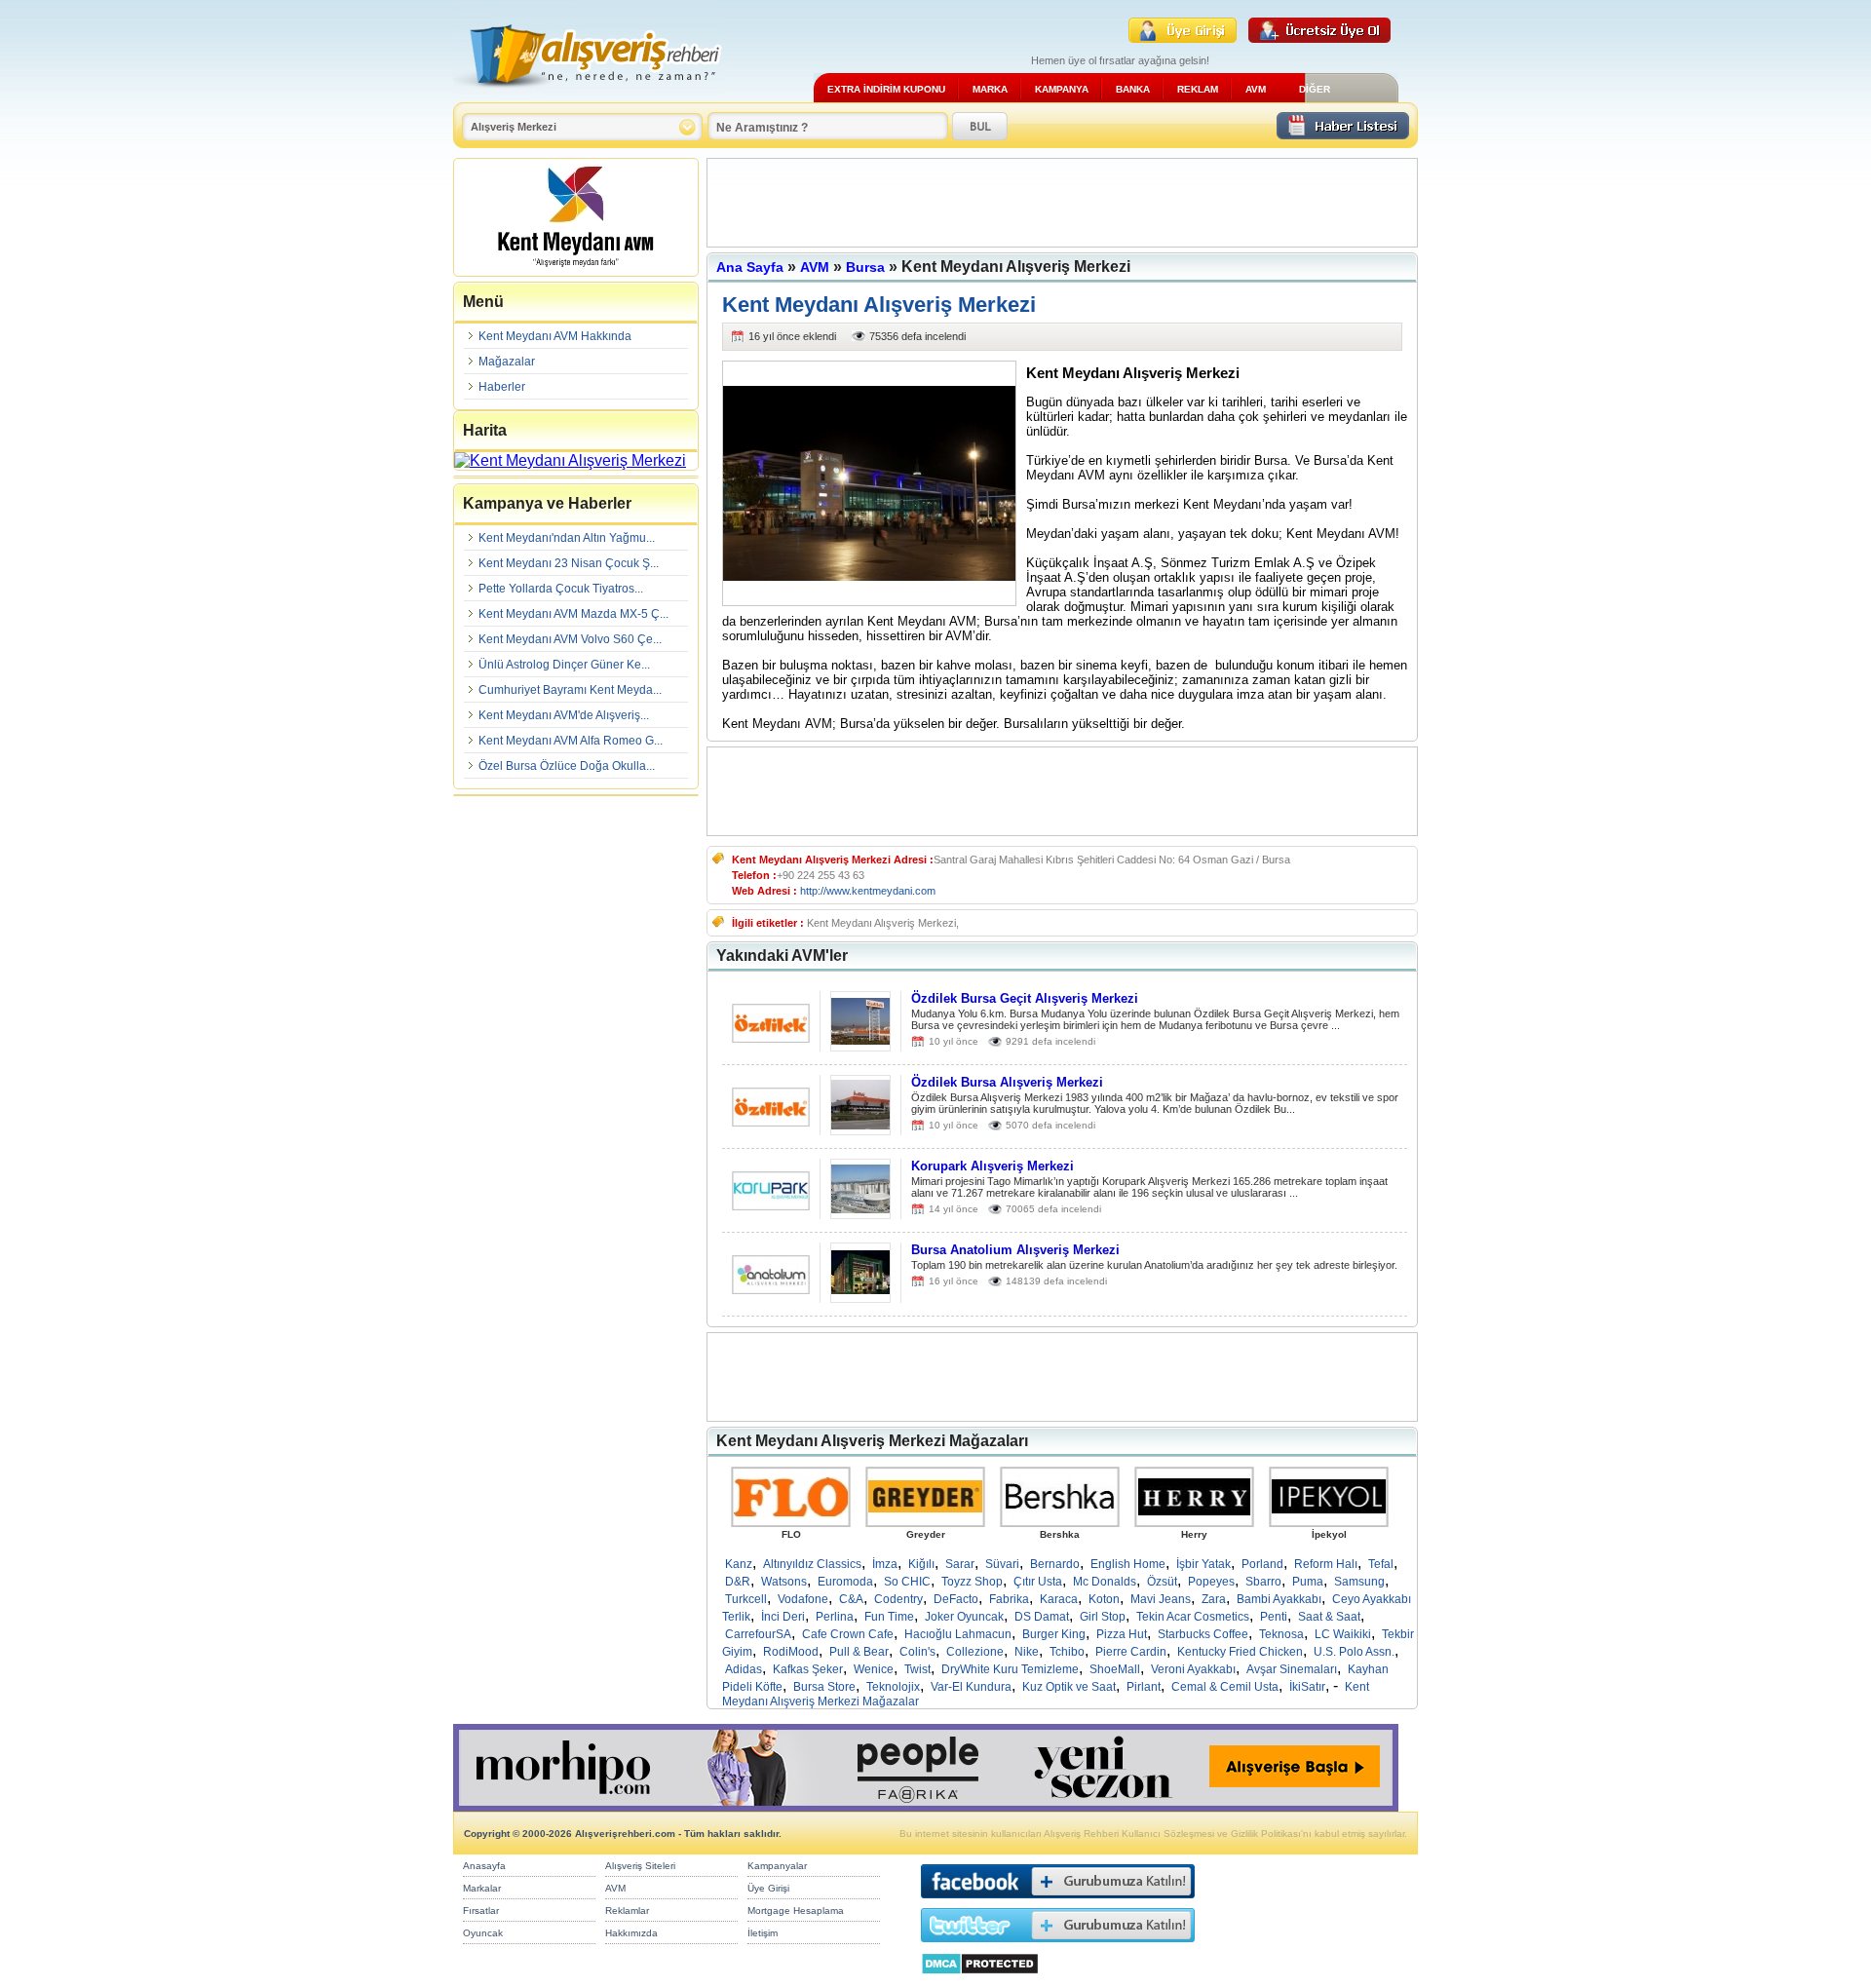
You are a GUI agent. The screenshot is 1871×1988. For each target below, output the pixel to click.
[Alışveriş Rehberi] (588, 95)
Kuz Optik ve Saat (1069, 1687)
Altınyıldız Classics (812, 1564)
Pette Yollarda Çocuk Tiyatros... (561, 589)
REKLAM (1198, 89)
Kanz (739, 1564)
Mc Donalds (1105, 1582)
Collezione (975, 1652)
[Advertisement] (1062, 203)
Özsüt (1162, 1582)
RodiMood (791, 1652)
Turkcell (746, 1599)
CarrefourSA (758, 1634)
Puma (1308, 1582)
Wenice (874, 1669)
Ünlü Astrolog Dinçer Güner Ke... (564, 665)
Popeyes (1211, 1582)
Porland (1262, 1564)
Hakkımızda (631, 1933)
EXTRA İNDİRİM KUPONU (886, 89)
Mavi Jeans (1161, 1599)
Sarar (960, 1564)
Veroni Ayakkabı (1193, 1669)
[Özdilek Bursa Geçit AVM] (771, 1037)
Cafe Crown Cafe (848, 1634)
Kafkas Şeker (808, 1669)
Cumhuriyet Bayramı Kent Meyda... (570, 690)
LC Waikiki (1343, 1634)
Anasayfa (484, 1866)
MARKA (990, 89)
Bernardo (1055, 1564)
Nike (1027, 1652)
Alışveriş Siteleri (640, 1866)
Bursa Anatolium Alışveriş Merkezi (1015, 1250)
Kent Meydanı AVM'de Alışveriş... (564, 715)
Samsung (1359, 1582)
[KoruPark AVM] (771, 1205)
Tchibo (1067, 1652)
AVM (1256, 89)
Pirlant (1144, 1687)
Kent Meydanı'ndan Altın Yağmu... (567, 538)
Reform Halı (1326, 1564)
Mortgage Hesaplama (796, 1911)
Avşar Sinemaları (1292, 1669)
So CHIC (907, 1582)
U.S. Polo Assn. (1354, 1652)
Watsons (784, 1582)
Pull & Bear (859, 1652)
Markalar (482, 1888)
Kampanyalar (777, 1866)
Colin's (917, 1652)
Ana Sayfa (750, 267)
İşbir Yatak (1203, 1564)
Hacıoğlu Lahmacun (958, 1634)
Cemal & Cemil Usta (1225, 1687)
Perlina (835, 1617)
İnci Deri (783, 1617)
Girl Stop (1103, 1617)
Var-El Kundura (971, 1687)
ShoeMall (1115, 1669)
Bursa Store (824, 1687)
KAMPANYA (1062, 89)
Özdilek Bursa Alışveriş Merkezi (1007, 1082)
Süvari (1002, 1564)
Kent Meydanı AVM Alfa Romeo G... (571, 741)
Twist (917, 1669)
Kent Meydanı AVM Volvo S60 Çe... (570, 639)
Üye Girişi (768, 1888)
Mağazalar (507, 362)
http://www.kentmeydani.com (868, 891)
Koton (1104, 1599)
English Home (1128, 1564)
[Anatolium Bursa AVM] (771, 1289)
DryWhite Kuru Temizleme (1010, 1669)
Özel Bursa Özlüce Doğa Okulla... (567, 766)
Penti (1274, 1617)
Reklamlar (627, 1911)
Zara (1214, 1599)
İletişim (763, 1933)
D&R (738, 1582)
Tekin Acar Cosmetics (1193, 1617)
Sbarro (1263, 1582)
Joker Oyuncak (964, 1617)
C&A (851, 1599)
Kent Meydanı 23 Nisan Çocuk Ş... (569, 563)
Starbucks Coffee (1203, 1634)
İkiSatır (1307, 1687)
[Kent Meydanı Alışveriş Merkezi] (576, 272)
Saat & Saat (1329, 1617)
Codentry (898, 1599)
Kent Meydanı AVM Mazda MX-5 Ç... (573, 614)
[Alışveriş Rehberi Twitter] (1058, 1947)
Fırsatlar (481, 1911)
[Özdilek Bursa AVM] (771, 1121)
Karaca (1059, 1599)
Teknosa (1281, 1634)
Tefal (1381, 1564)
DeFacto (956, 1599)
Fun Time (889, 1617)
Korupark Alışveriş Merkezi (993, 1166)
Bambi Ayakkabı (1279, 1599)
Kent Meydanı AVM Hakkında (555, 336)
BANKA (1133, 89)
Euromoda (845, 1582)
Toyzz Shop (972, 1582)
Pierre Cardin (1131, 1652)
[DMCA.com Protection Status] (980, 1980)
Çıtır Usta (1038, 1582)
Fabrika (1009, 1599)
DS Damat (1042, 1617)
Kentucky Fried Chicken (1240, 1652)
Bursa (865, 267)
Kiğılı (921, 1564)
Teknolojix (893, 1687)
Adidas (744, 1669)
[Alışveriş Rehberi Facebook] (1058, 1903)
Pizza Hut (1122, 1634)
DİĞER (1315, 89)
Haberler (502, 387)
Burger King (1054, 1634)
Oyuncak (483, 1933)
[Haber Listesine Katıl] (1343, 134)
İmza (885, 1564)
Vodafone (803, 1599)
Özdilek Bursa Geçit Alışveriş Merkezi (1025, 998)
